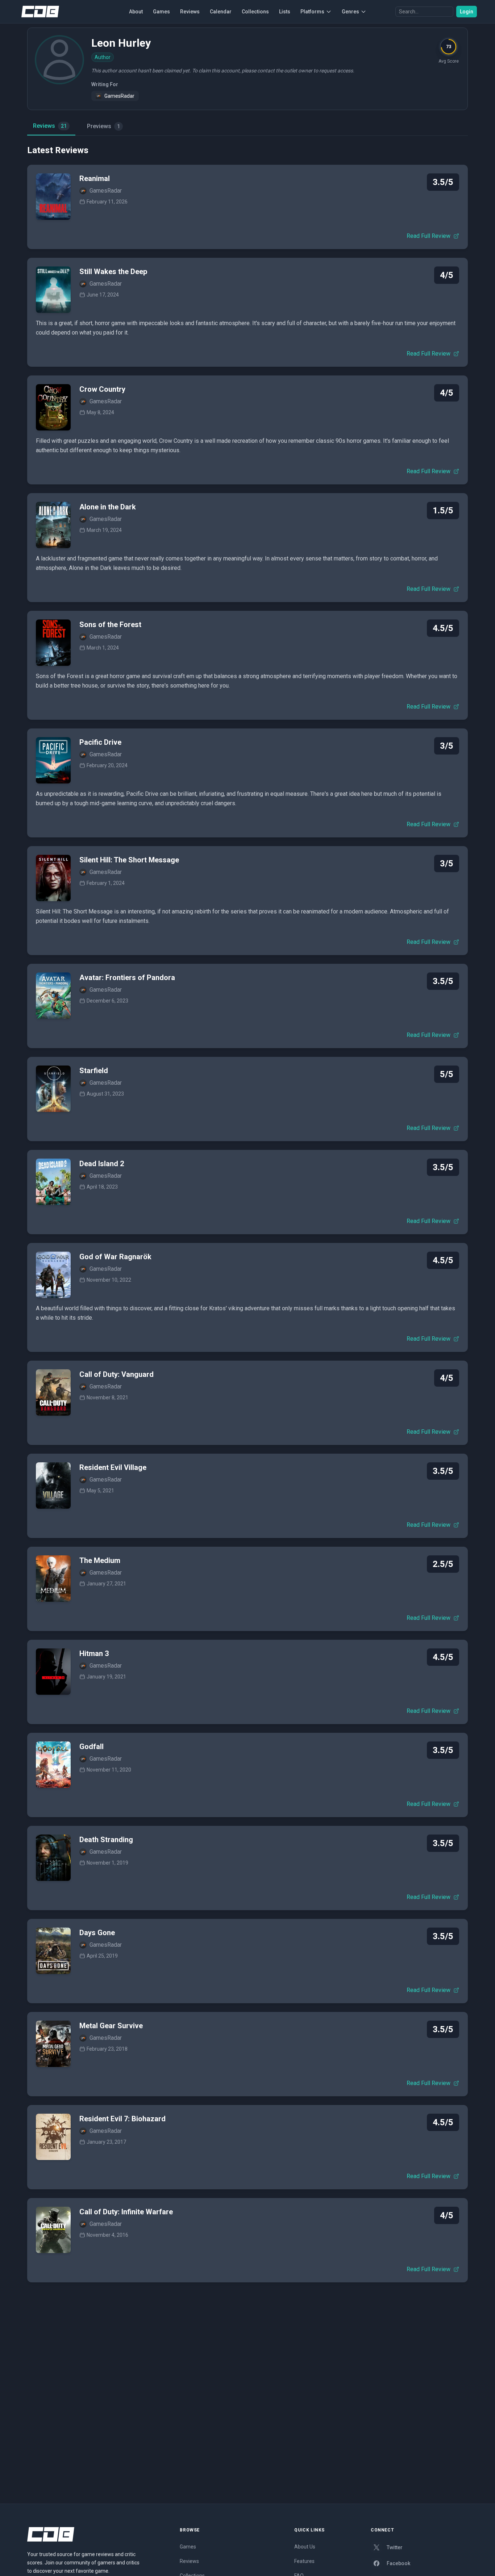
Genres (350, 12)
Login (467, 12)
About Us (305, 2547)
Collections (255, 12)
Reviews (190, 12)
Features (304, 2561)
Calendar (221, 12)
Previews (103, 126)
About (136, 12)
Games (161, 12)
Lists (285, 12)
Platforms (312, 12)
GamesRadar (119, 96)
